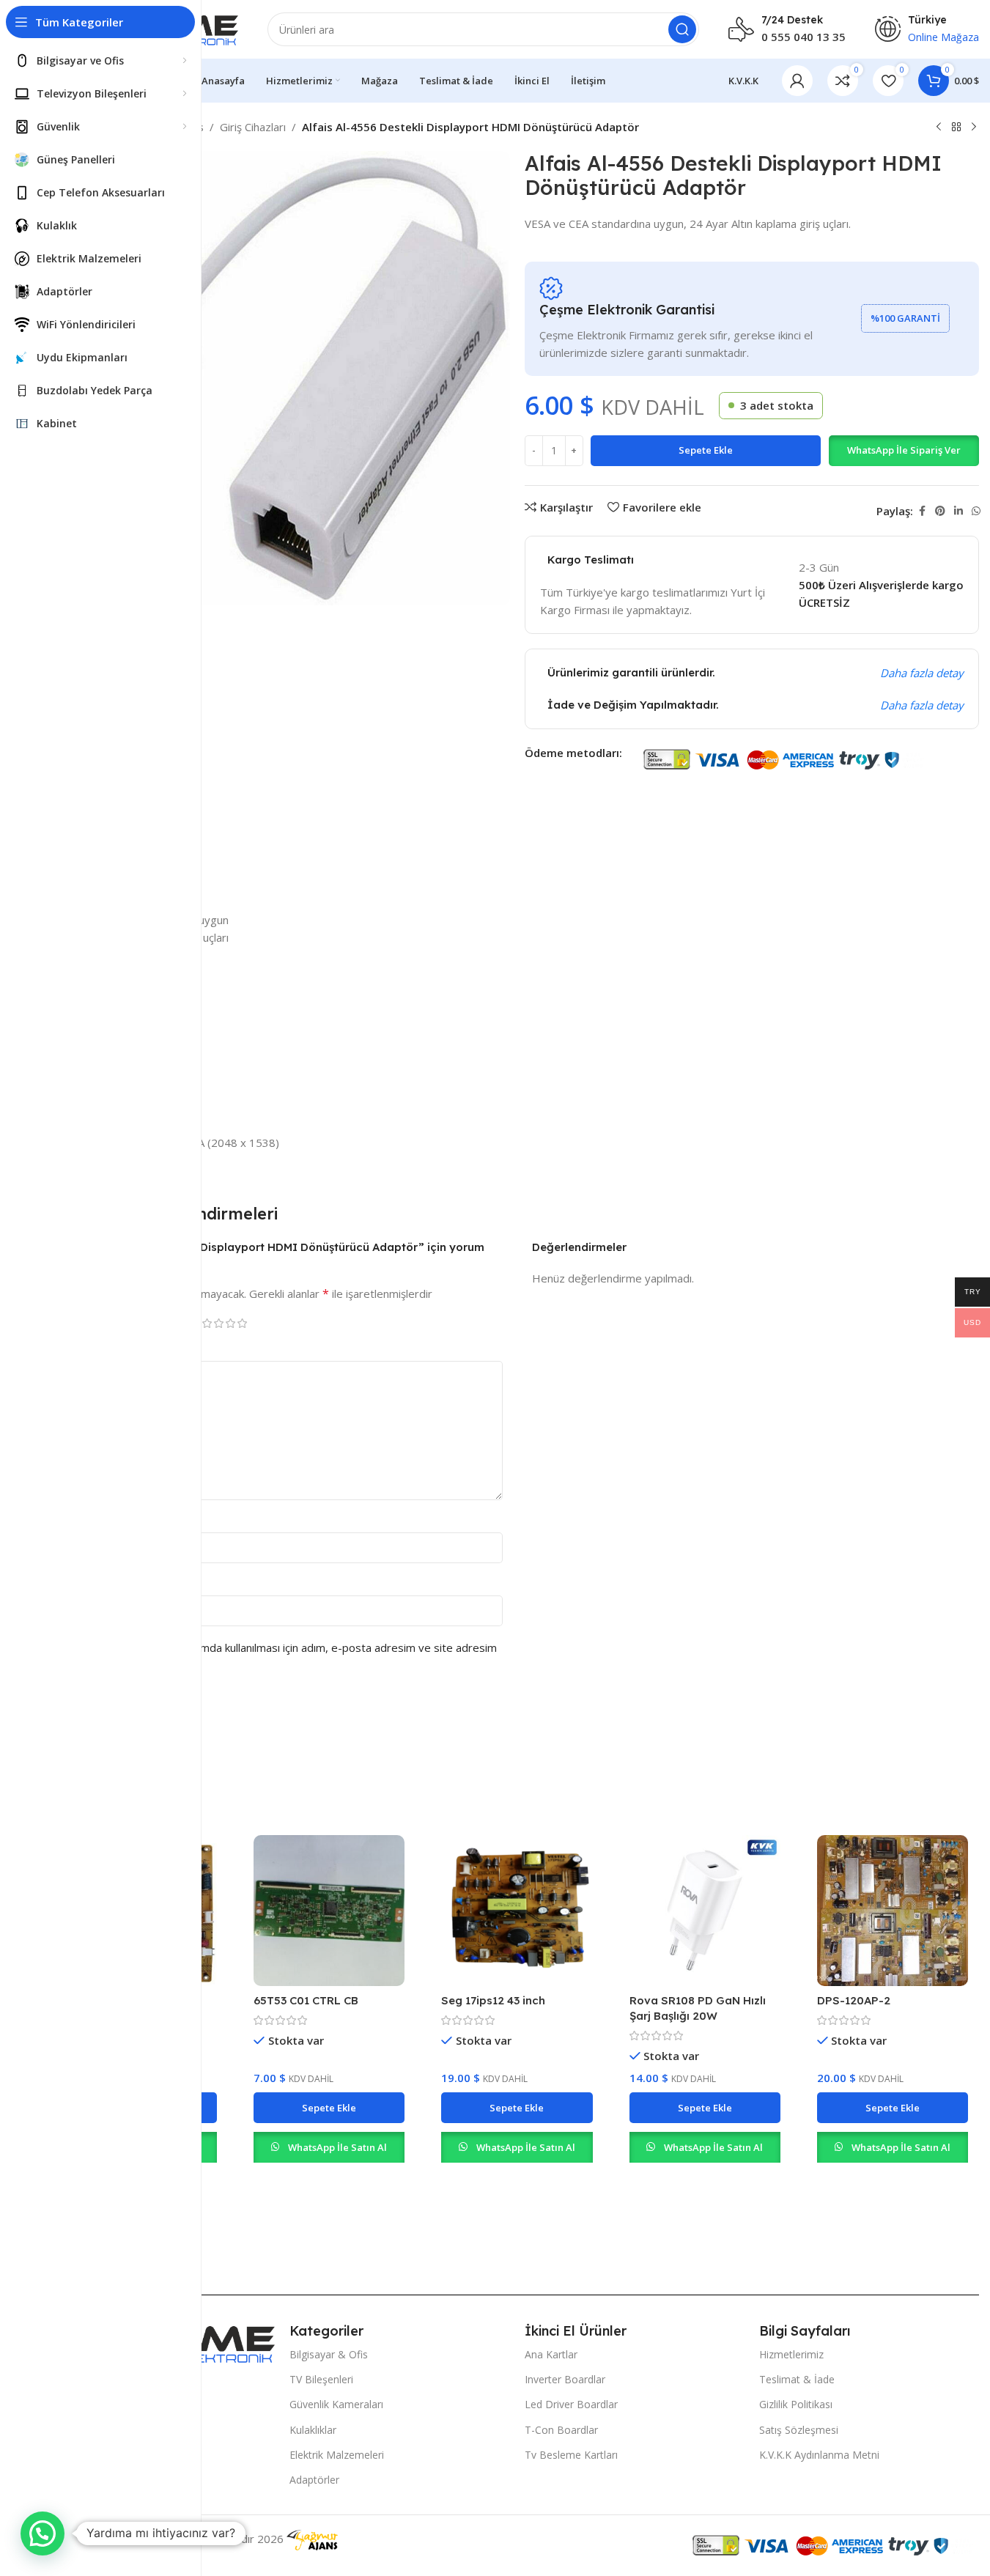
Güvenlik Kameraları (336, 2404)
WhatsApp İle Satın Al (337, 2147)
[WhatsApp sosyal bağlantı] (976, 511)
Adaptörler (314, 2480)
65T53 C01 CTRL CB (306, 2000)
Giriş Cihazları (253, 127)
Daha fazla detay (922, 673)
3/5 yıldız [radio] (218, 1323)
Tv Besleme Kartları (571, 2455)
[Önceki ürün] (939, 128)
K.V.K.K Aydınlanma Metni (819, 2455)
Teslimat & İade (797, 2379)
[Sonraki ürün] (974, 128)
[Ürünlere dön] (956, 128)
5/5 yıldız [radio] (242, 1323)
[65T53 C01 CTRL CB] (329, 1911)
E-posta (95, 1583)
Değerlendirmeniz (119, 1348)
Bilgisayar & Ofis (329, 2354)
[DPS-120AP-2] (893, 1911)
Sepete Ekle (706, 450)
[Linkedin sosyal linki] (958, 511)
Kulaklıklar (313, 2430)
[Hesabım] (797, 81)
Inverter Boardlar (565, 2379)
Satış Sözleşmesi (799, 2430)
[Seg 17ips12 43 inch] (517, 1911)
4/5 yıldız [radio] (230, 1323)
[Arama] (682, 29)
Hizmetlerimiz (791, 2354)
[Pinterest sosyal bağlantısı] (940, 511)
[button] (904, 451)
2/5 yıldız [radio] (207, 1323)
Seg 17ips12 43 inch (493, 2000)
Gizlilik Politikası (796, 2404)
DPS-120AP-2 (854, 2000)
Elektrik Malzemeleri (337, 2455)
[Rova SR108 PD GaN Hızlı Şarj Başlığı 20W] (705, 1911)
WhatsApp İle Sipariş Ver (904, 450)
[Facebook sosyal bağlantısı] (922, 511)
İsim (85, 1520)
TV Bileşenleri (321, 2379)
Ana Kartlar (551, 2354)
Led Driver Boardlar (571, 2404)
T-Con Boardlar (561, 2430)
